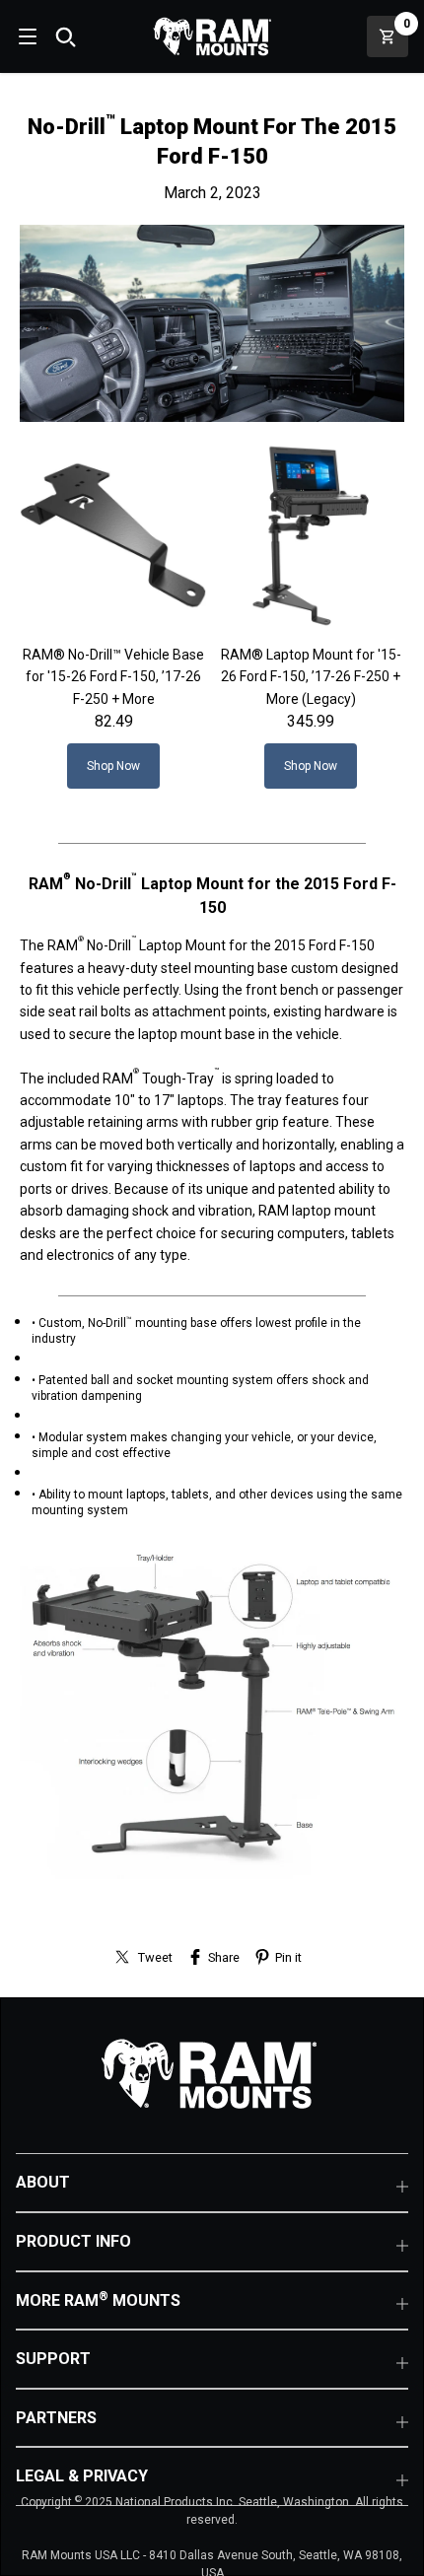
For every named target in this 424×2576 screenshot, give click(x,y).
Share (224, 1957)
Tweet (155, 1957)
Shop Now (113, 766)
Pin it (288, 1957)
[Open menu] (26, 36)
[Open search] (65, 36)
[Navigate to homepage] (212, 36)
